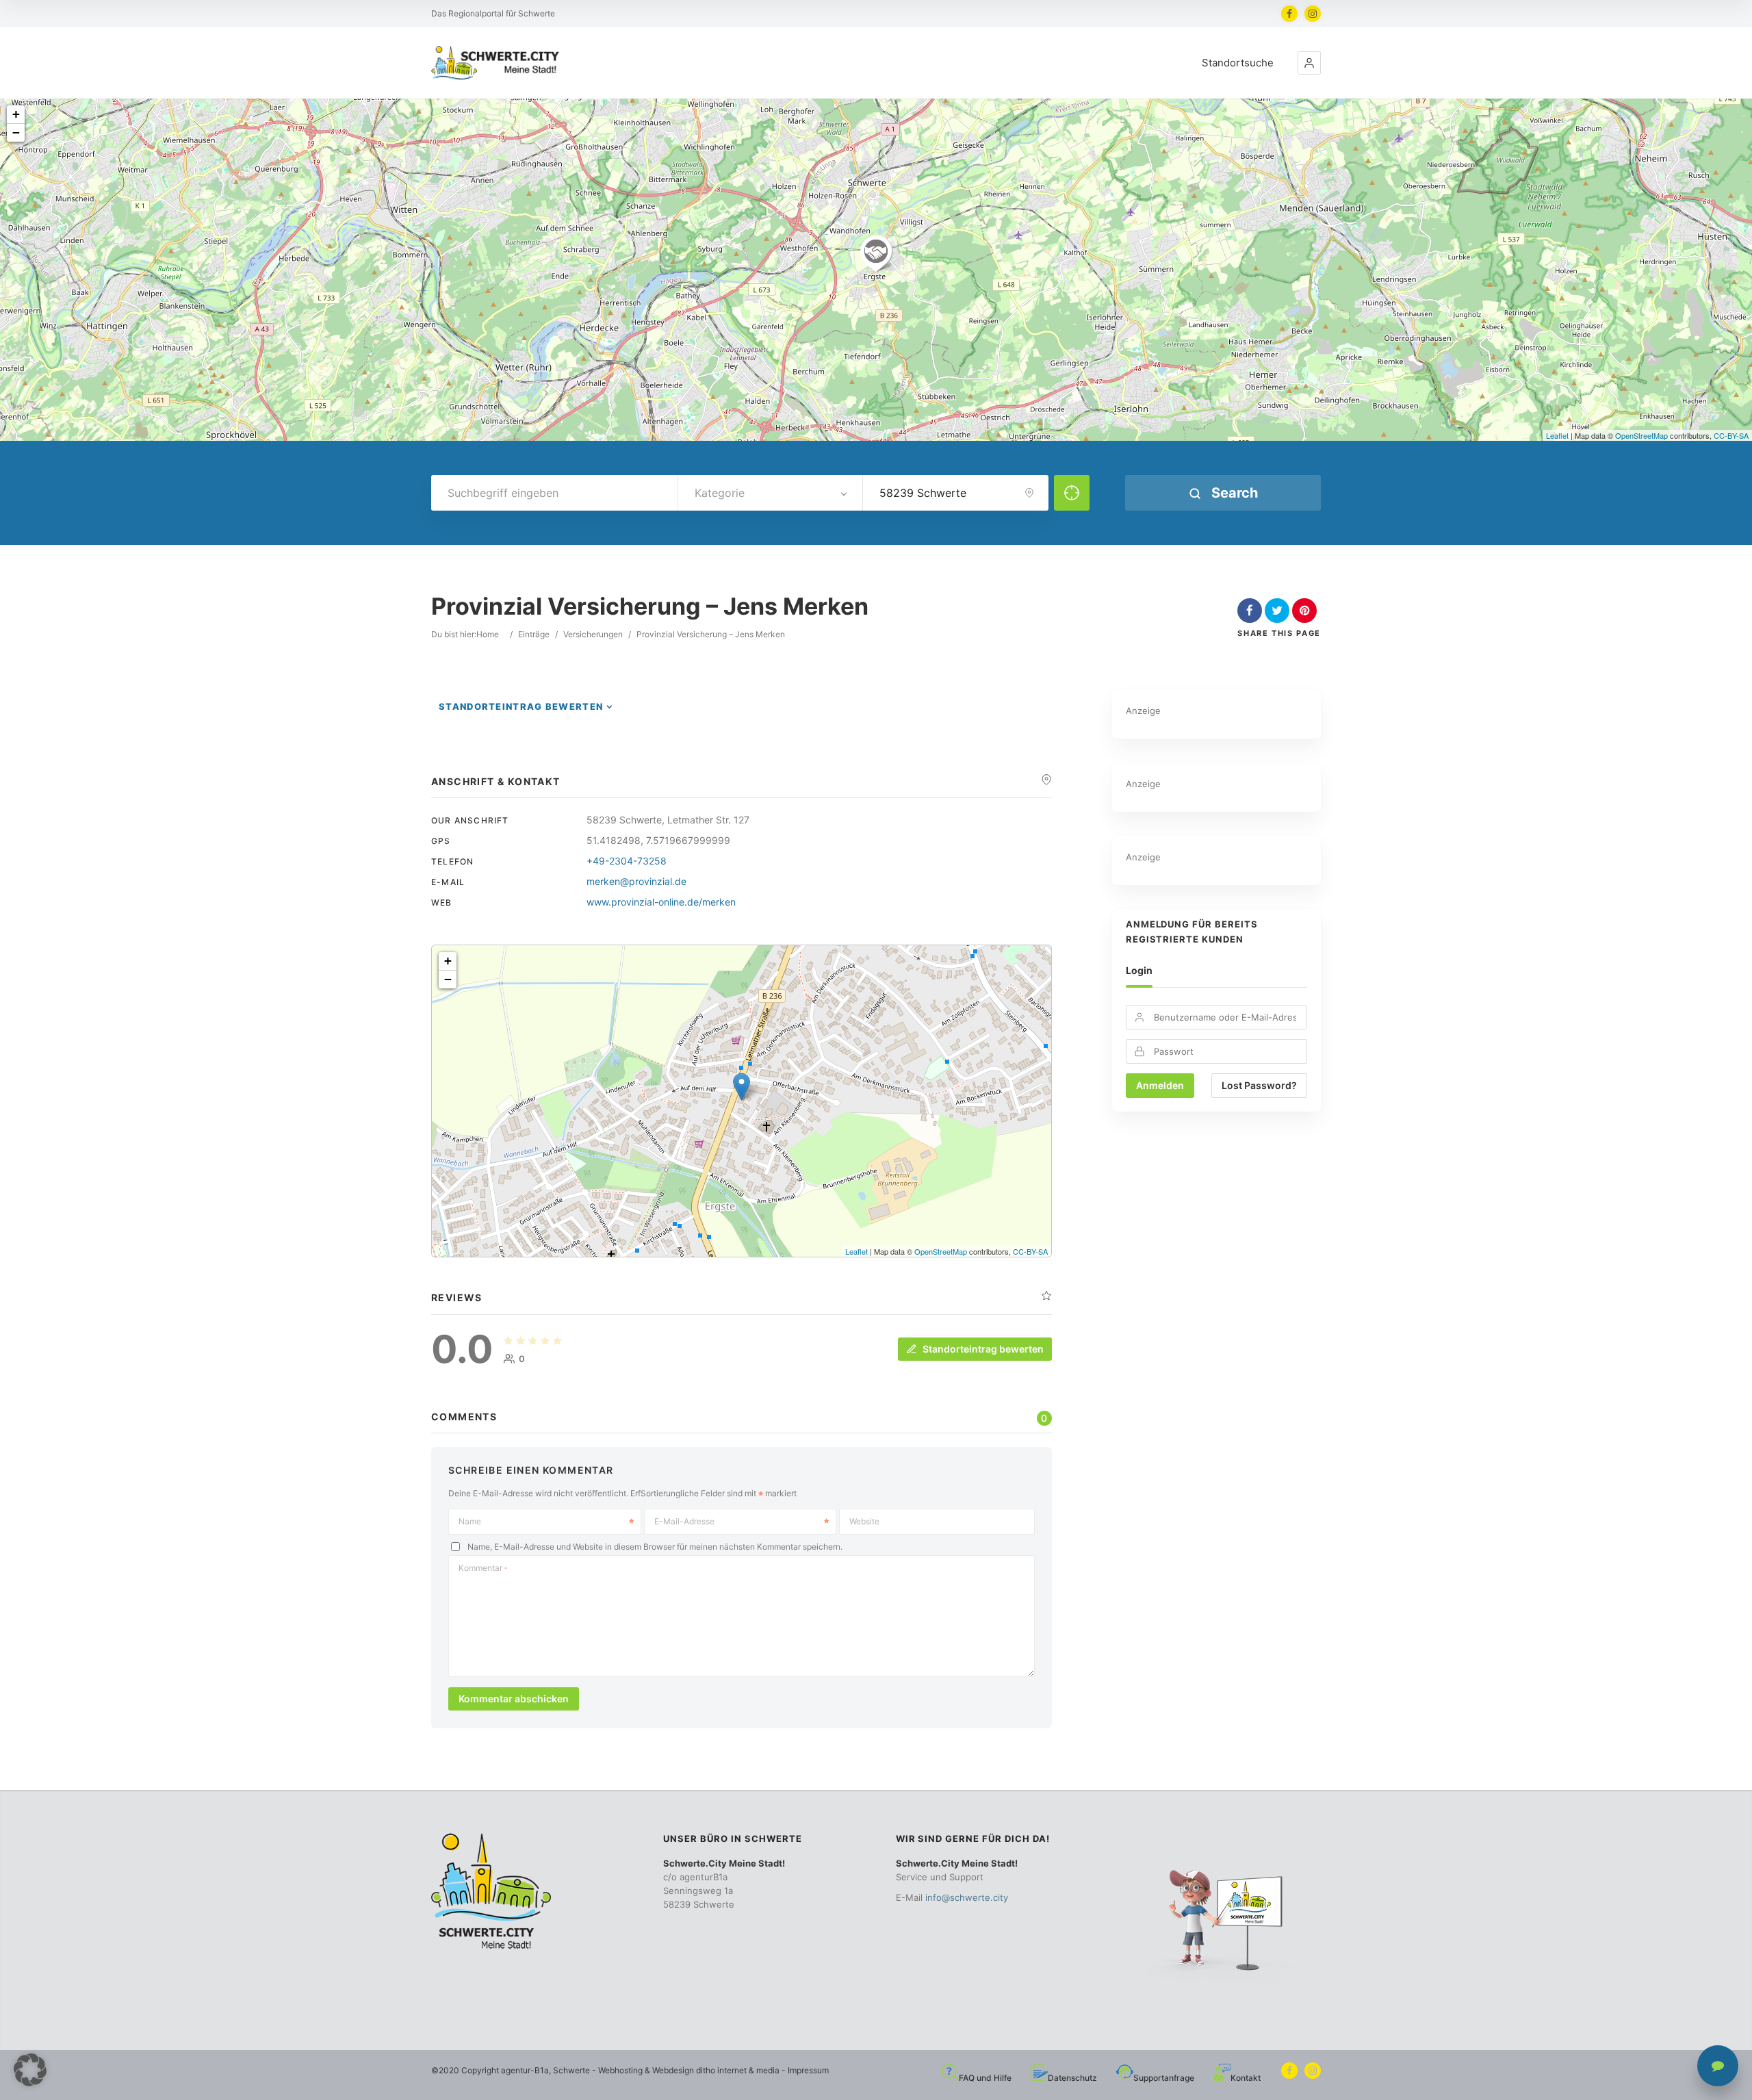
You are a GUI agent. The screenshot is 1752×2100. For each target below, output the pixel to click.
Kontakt (1246, 2078)
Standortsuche (1238, 63)
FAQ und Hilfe (985, 2078)
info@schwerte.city (967, 1897)
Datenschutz (1072, 2078)
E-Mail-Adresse (684, 1521)
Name (470, 1521)
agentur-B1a (525, 2070)
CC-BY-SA (1731, 435)
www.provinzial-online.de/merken (661, 902)
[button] (1309, 63)
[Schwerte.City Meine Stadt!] (498, 63)
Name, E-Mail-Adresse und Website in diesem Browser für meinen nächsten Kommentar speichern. (655, 1547)
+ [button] (16, 114)
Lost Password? (1259, 1085)
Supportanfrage (1164, 2078)
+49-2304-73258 (627, 861)
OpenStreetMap (1641, 435)
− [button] (16, 132)
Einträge (534, 634)
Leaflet (1557, 435)
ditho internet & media (738, 2070)
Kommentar (483, 1568)
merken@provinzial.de (636, 881)
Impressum (808, 2070)
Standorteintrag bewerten (521, 706)
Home (488, 634)
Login (1139, 970)
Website (864, 1521)
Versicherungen (593, 634)
